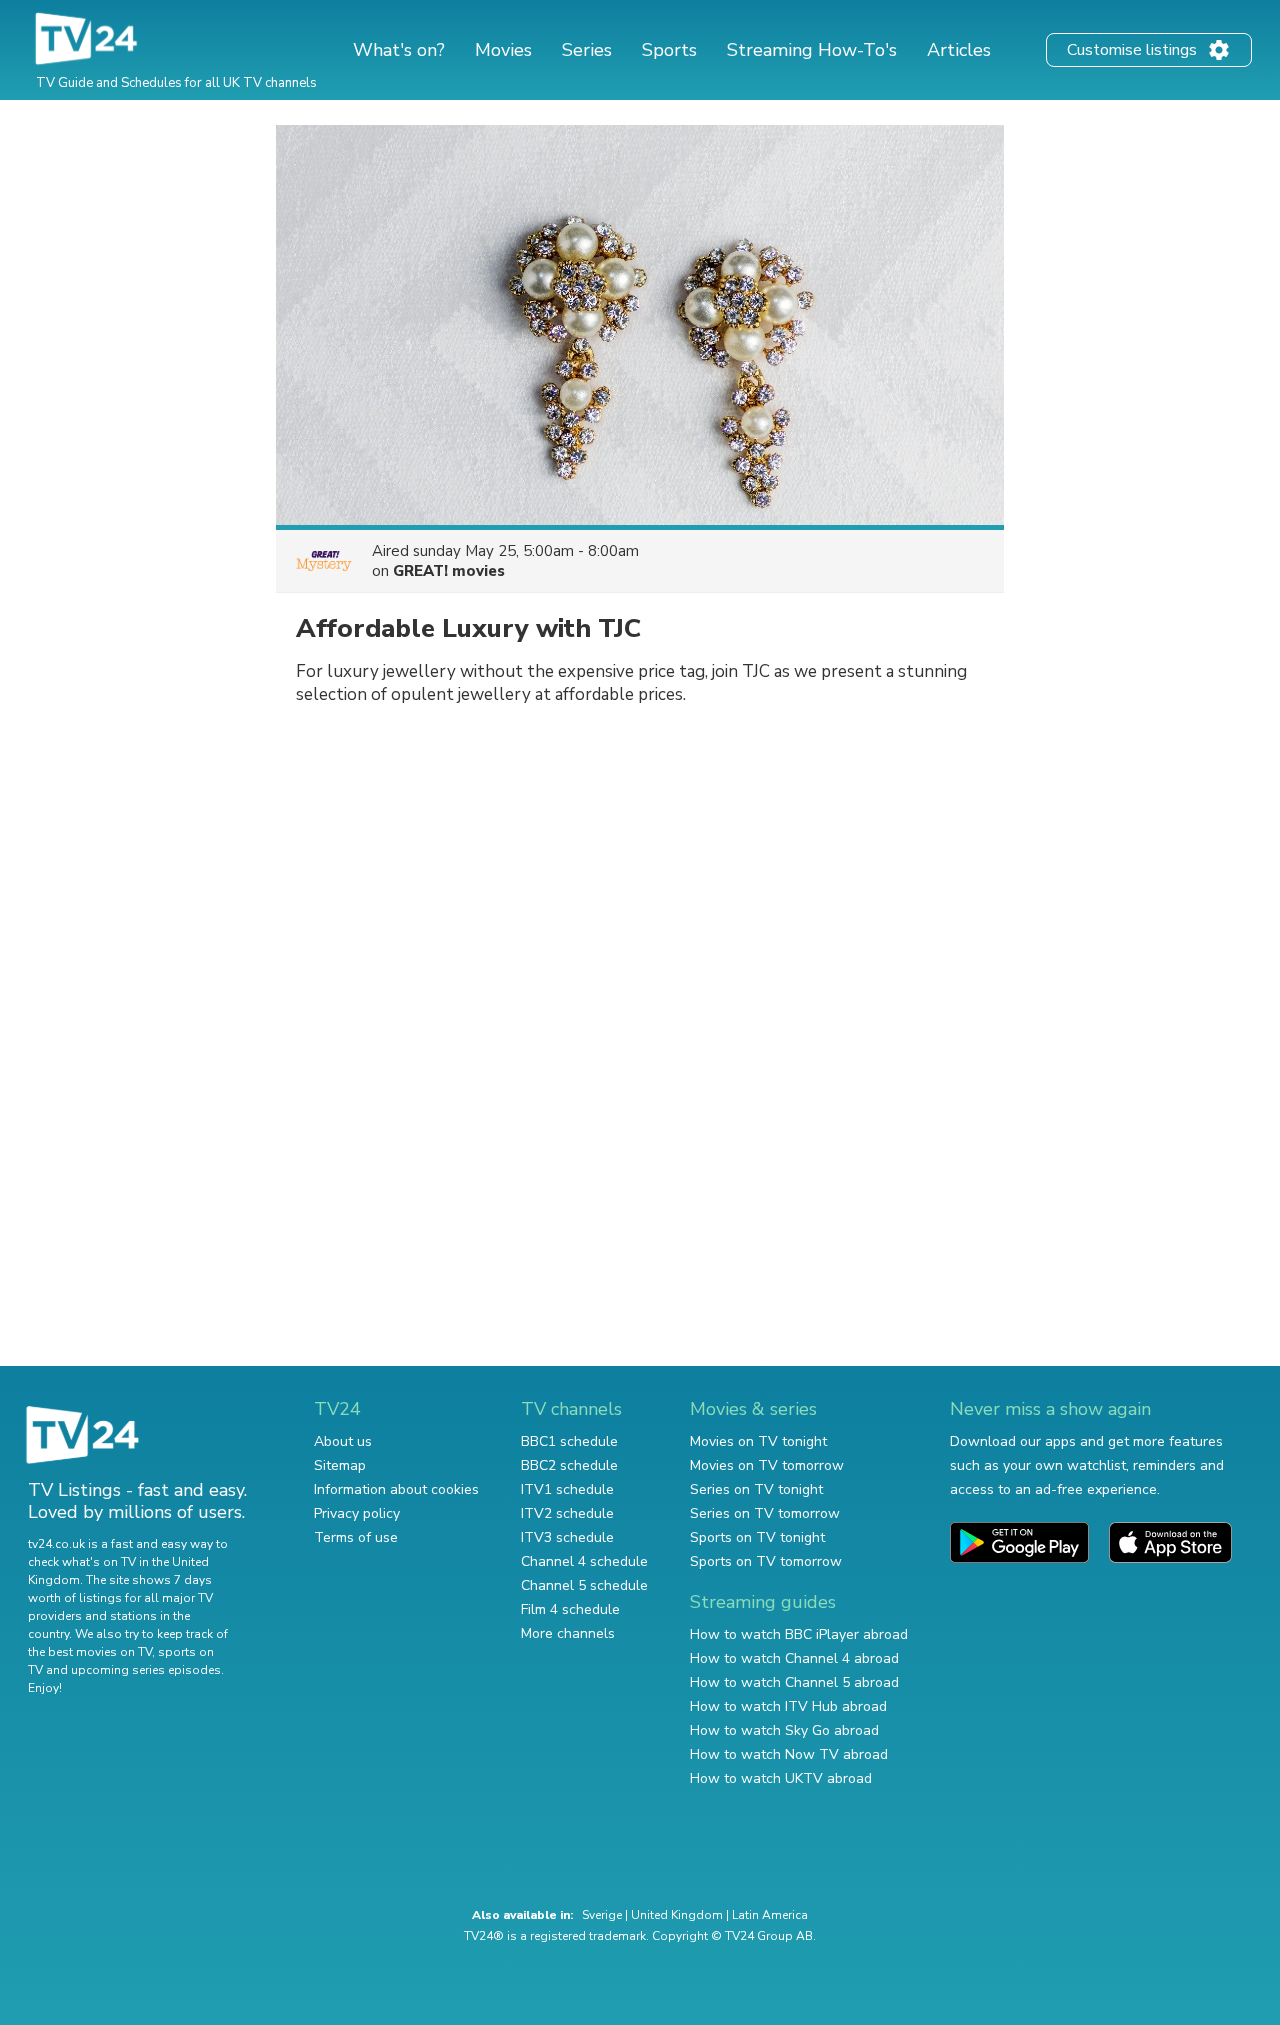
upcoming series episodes (146, 1670)
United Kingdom (677, 1915)
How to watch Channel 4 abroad (794, 1658)
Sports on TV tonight (757, 1537)
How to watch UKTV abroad (781, 1778)
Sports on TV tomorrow (766, 1561)
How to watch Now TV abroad (789, 1754)
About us (343, 1441)
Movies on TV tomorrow (767, 1465)
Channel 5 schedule (584, 1585)
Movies (503, 50)
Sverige (602, 1915)
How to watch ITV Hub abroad (788, 1706)
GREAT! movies (449, 571)
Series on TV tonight (756, 1489)
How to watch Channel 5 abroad (794, 1682)
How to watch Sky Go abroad (784, 1730)
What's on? (399, 50)
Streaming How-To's (812, 50)
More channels (568, 1633)
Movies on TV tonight (758, 1441)
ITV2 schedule (567, 1513)
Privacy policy (357, 1513)
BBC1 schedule (569, 1441)
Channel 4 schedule (584, 1561)
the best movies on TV (90, 1652)
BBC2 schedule (569, 1465)
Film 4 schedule (570, 1609)
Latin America (770, 1915)
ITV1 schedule (567, 1489)
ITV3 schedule (567, 1537)
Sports (669, 50)
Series (587, 50)
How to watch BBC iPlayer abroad (799, 1634)
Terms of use (356, 1537)
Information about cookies (396, 1489)
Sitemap (340, 1465)
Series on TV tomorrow (765, 1513)
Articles (959, 50)
